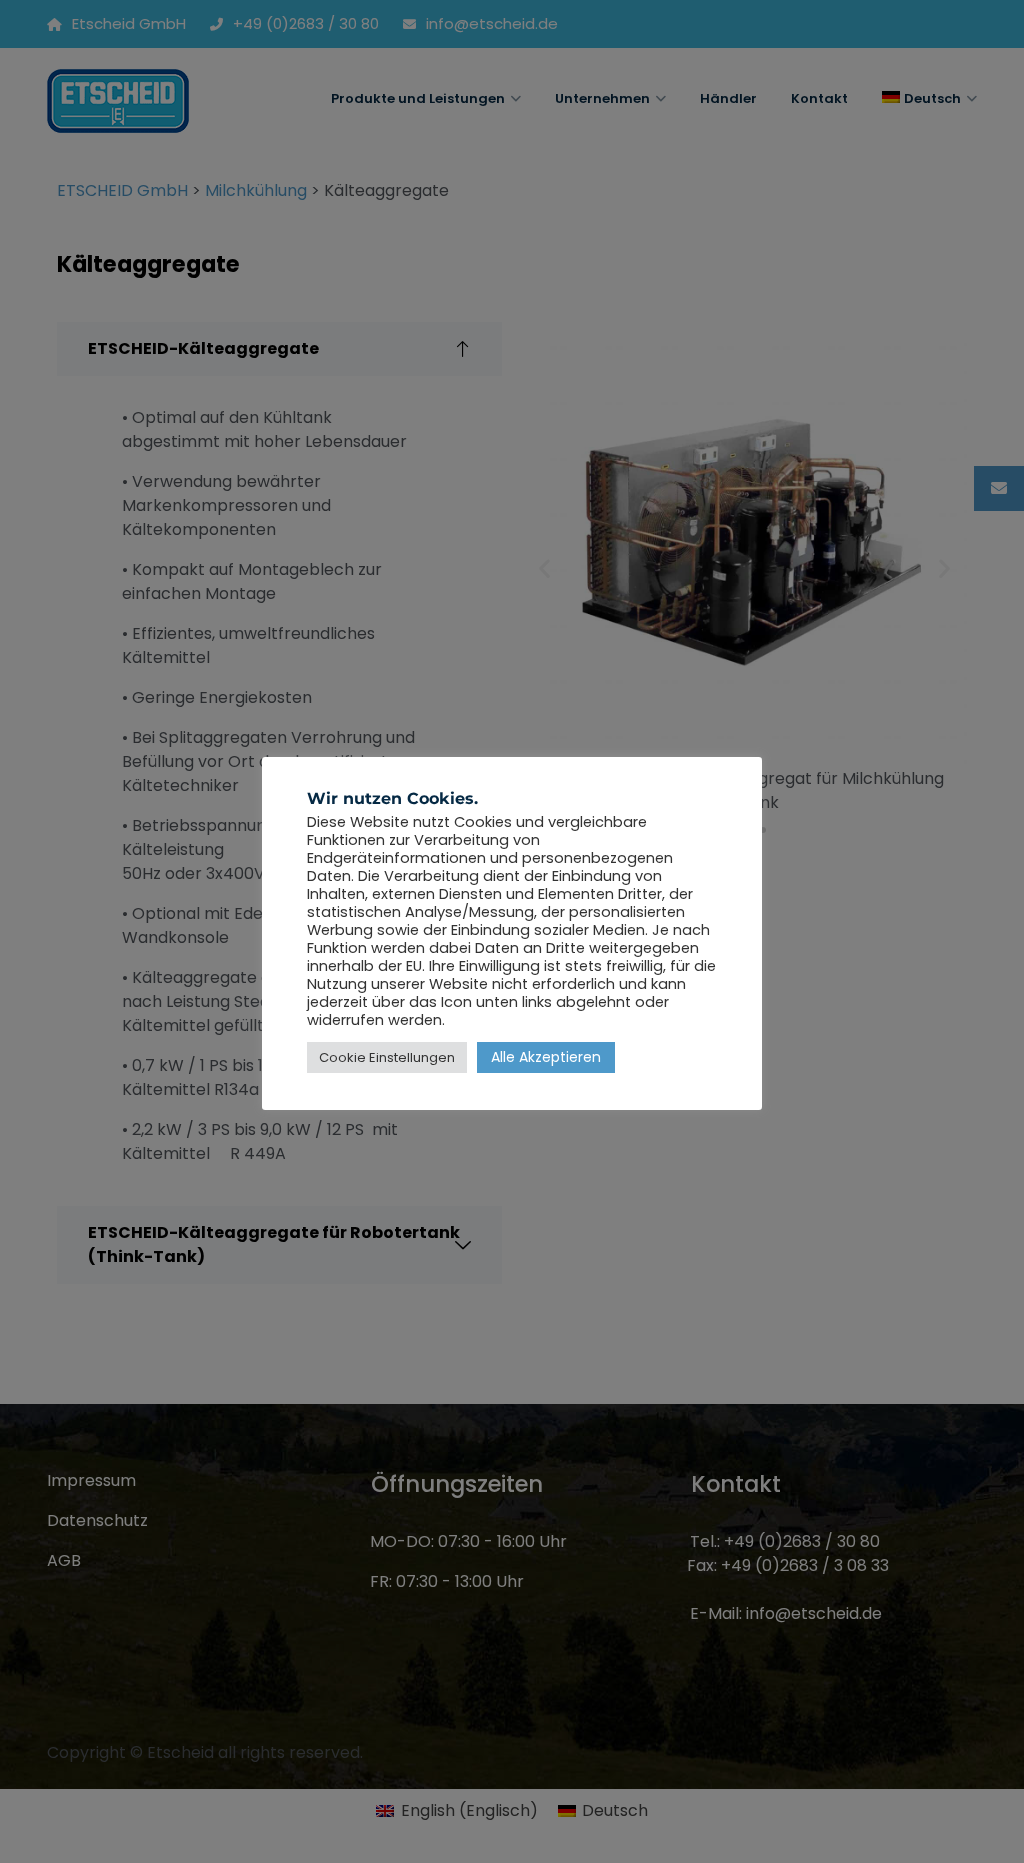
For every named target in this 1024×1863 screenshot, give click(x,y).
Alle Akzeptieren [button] (546, 1057)
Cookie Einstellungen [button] (387, 1057)
